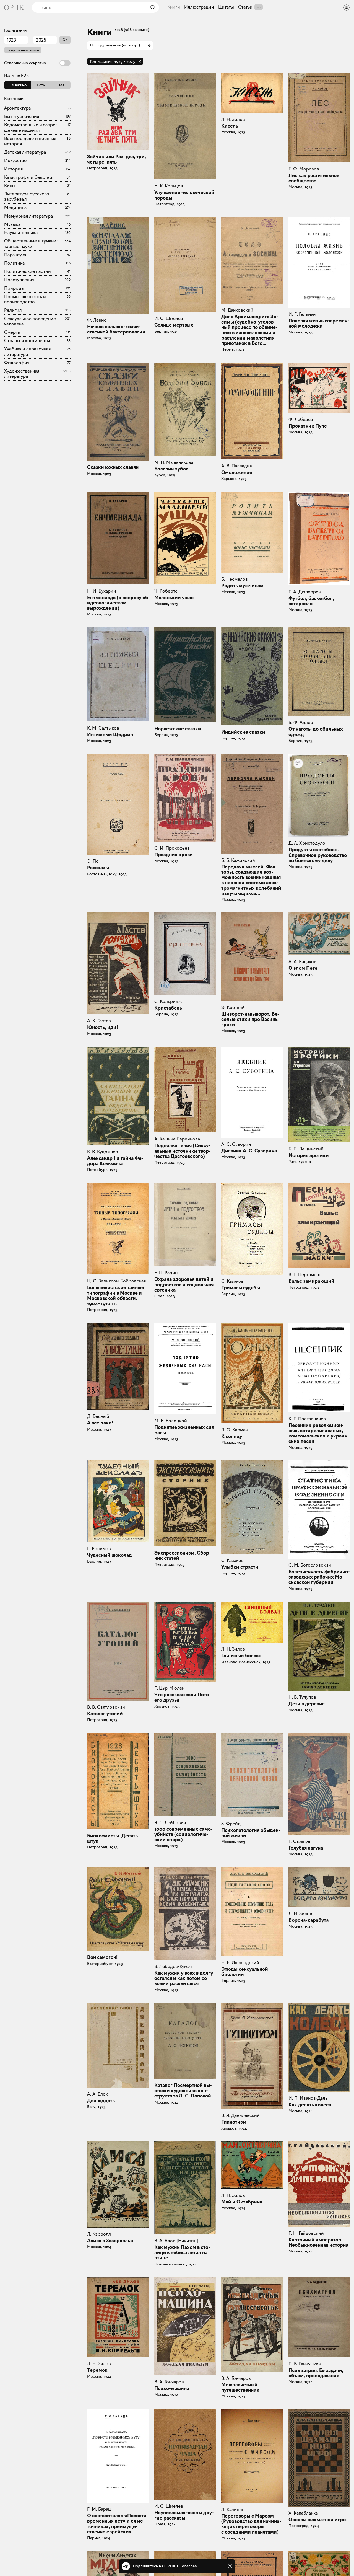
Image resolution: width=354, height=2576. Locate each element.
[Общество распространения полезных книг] (14, 7)
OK (65, 40)
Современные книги (23, 50)
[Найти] (152, 7)
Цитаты (226, 7)
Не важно (18, 85)
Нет (61, 85)
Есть (41, 85)
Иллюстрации (199, 7)
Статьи (245, 7)
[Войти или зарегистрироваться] (347, 7)
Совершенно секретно (25, 63)
